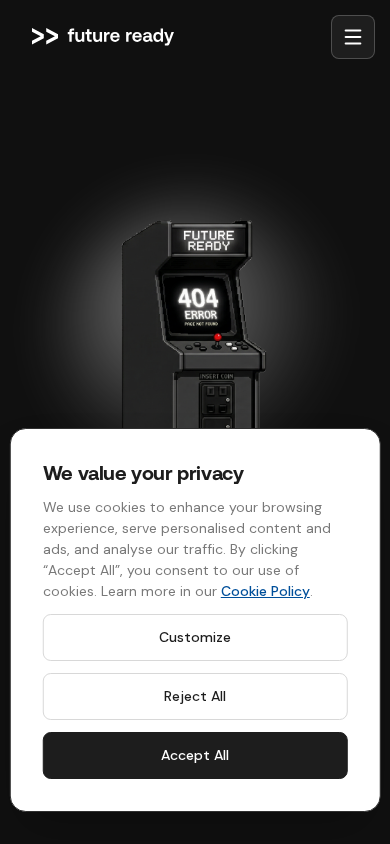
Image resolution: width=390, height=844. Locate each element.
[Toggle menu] (353, 37)
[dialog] (195, 620)
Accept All (195, 755)
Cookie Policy (265, 591)
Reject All (195, 696)
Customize (195, 637)
